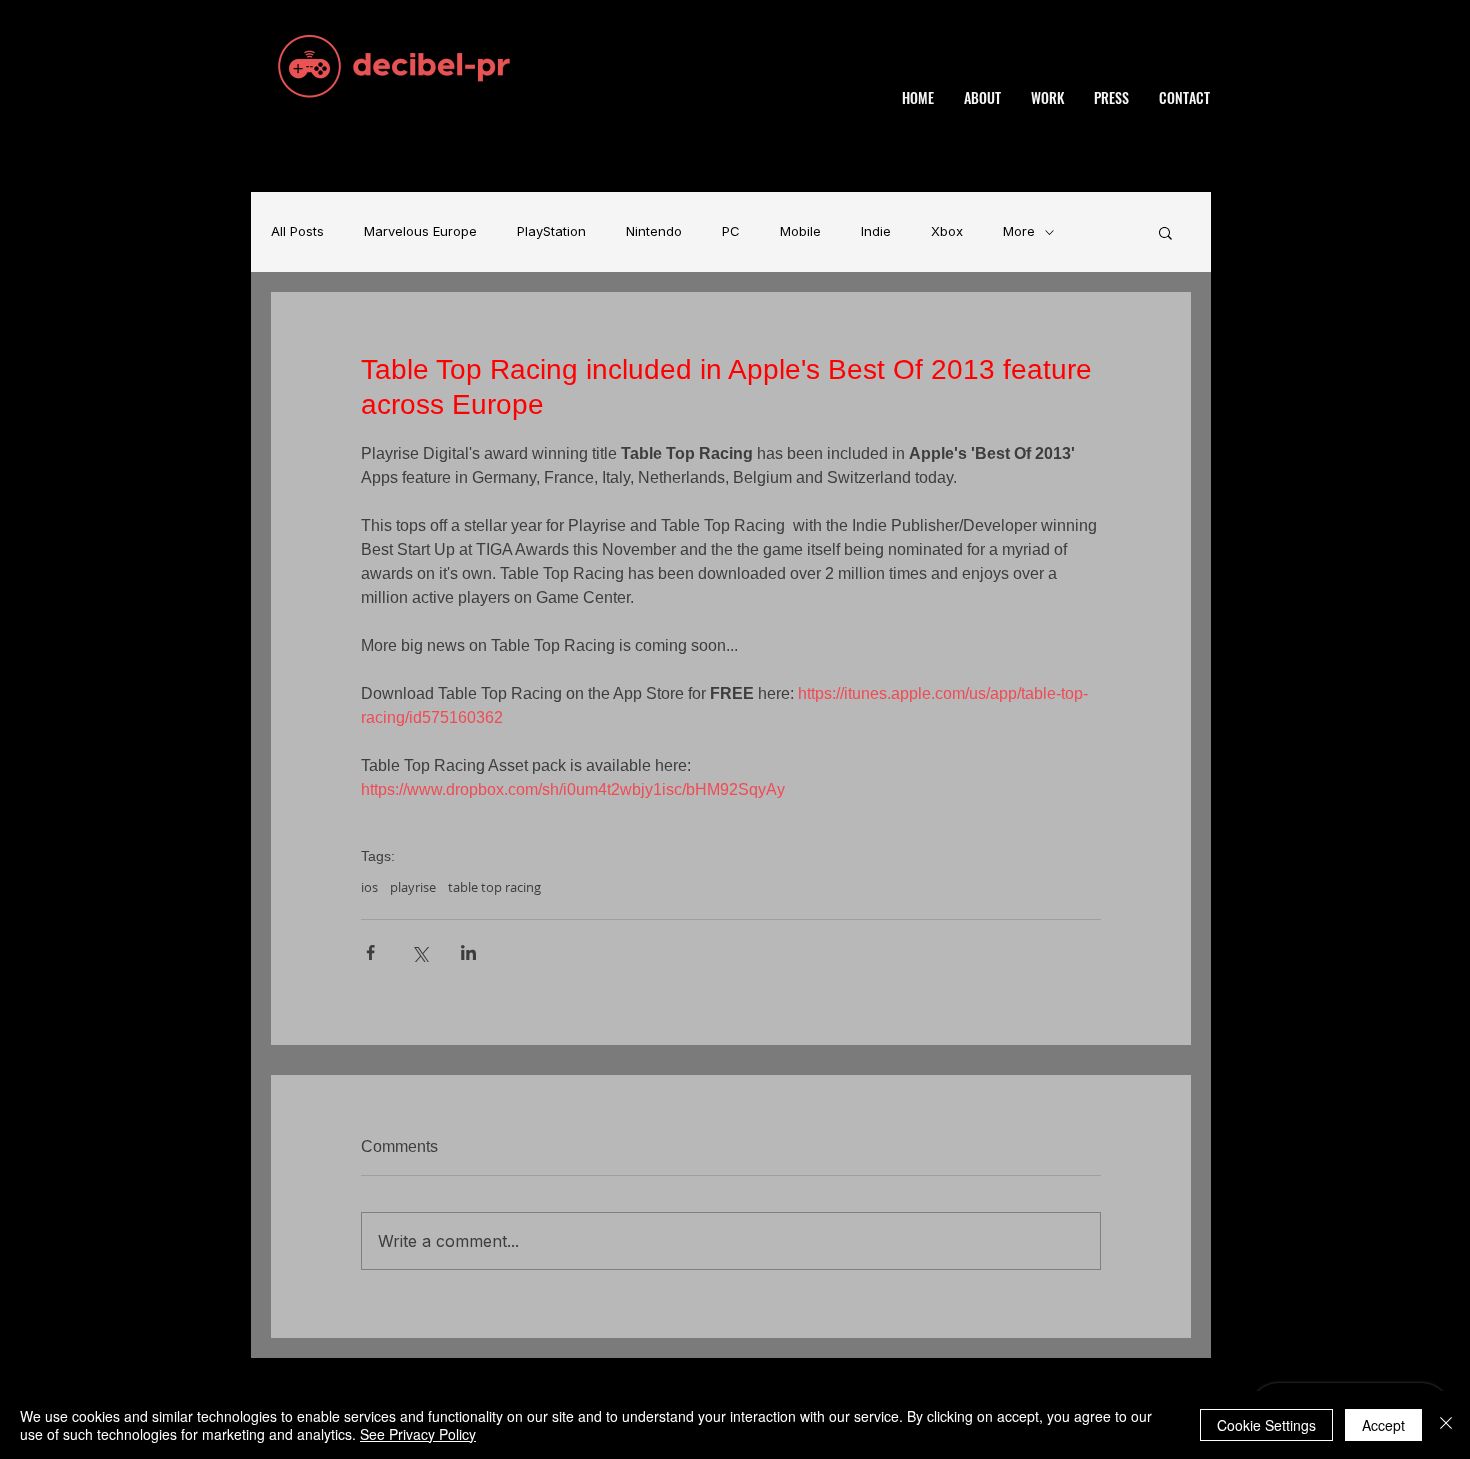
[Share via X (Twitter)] (419, 952)
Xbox (947, 231)
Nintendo (654, 231)
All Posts (297, 231)
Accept (1383, 1425)
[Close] (1446, 1425)
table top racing (494, 887)
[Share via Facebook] (370, 952)
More (1019, 231)
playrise (413, 887)
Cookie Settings (1266, 1425)
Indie (876, 231)
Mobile (800, 231)
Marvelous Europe (420, 231)
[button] (1165, 232)
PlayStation (551, 231)
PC (731, 231)
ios (369, 887)
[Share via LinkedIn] (468, 952)
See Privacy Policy (418, 1434)
